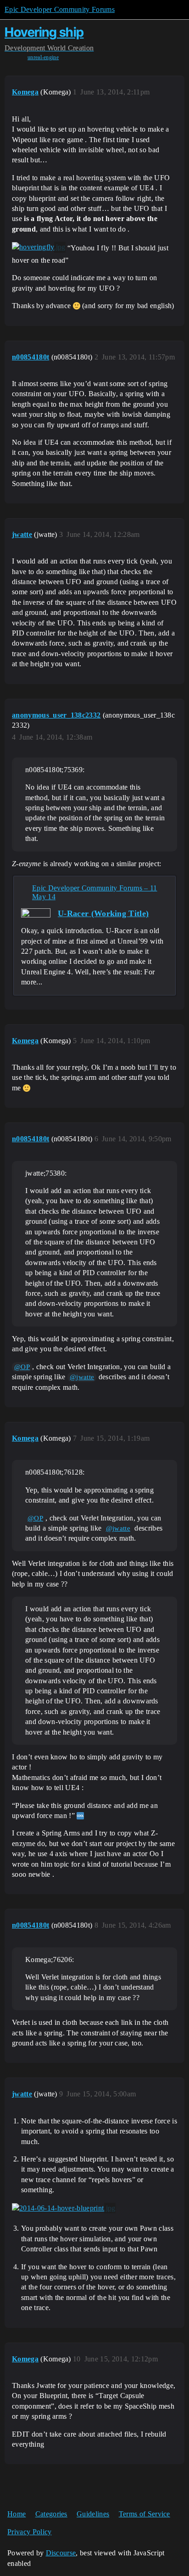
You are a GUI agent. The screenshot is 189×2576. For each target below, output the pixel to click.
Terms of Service (145, 2514)
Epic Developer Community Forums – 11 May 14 (95, 892)
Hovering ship (44, 32)
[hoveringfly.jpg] (39, 247)
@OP (22, 1367)
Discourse (61, 2553)
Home (17, 2514)
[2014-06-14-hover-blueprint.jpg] (64, 2208)
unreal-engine (43, 57)
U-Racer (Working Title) (103, 913)
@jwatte (82, 1377)
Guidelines (93, 2514)
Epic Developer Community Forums (60, 9)
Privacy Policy (29, 2532)
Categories (51, 2514)
